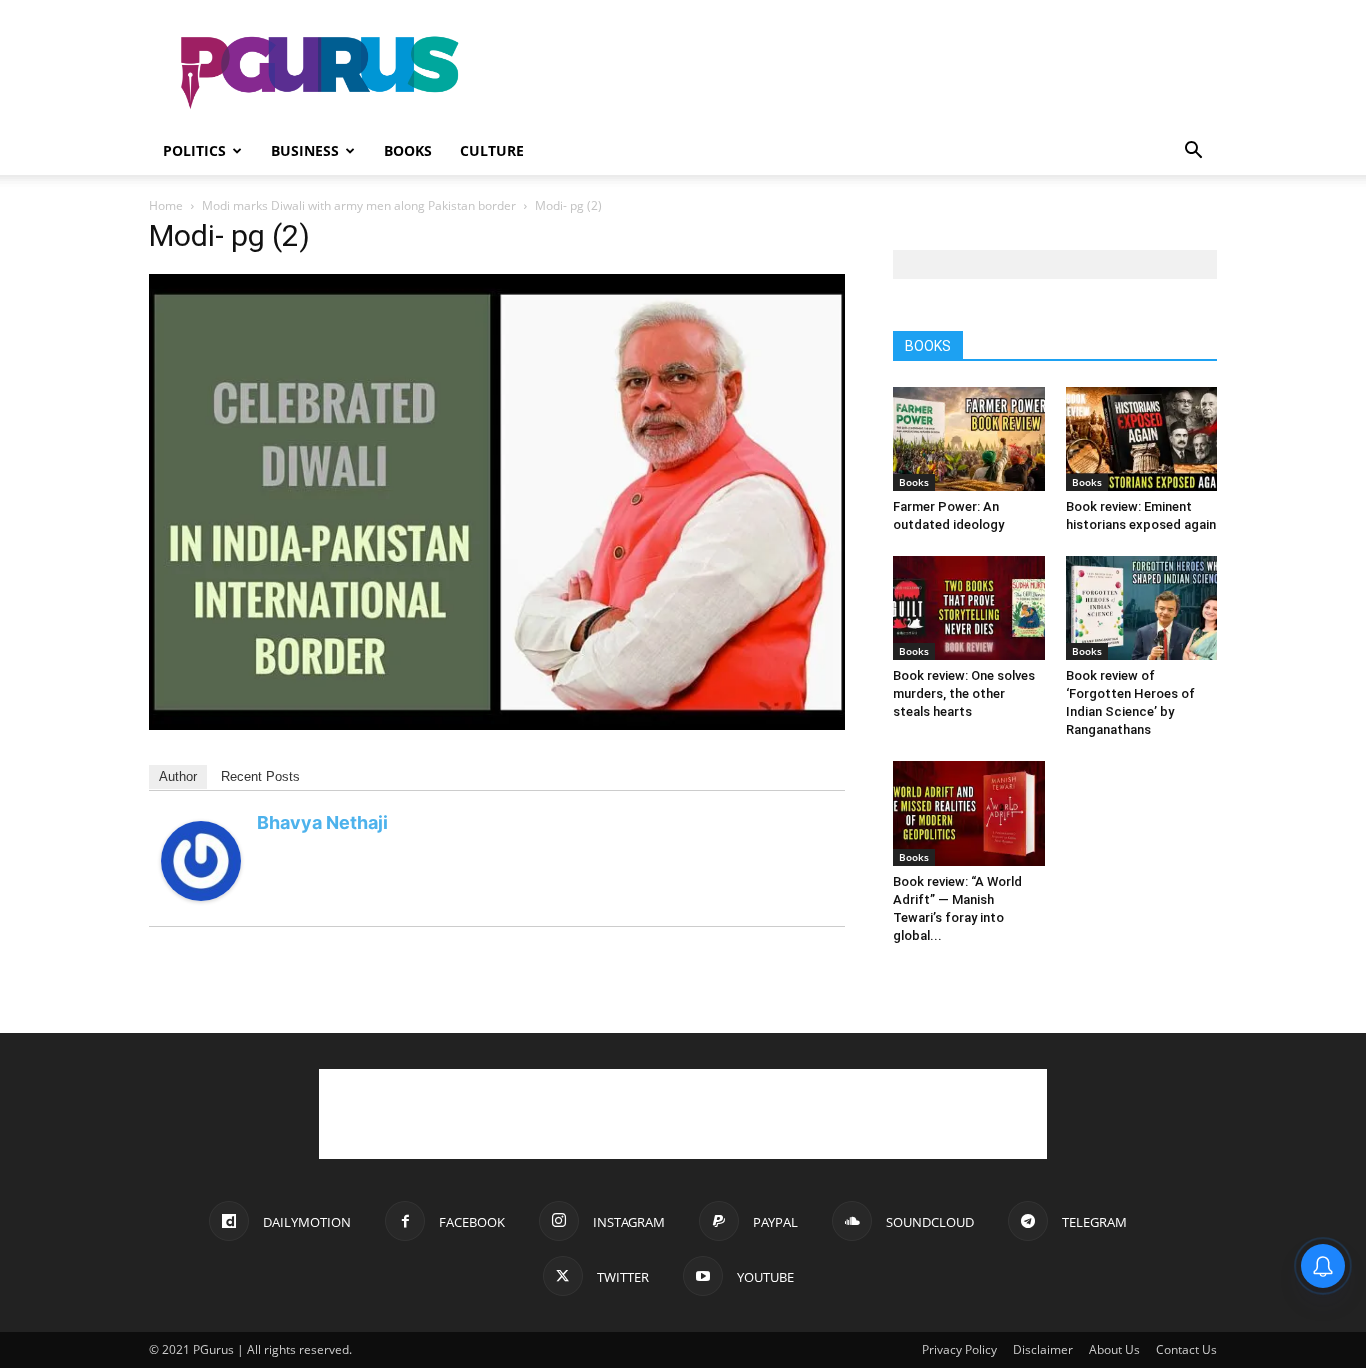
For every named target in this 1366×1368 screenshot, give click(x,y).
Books (408, 150)
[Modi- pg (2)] (497, 724)
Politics (194, 150)
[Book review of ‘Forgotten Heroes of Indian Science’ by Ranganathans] (1142, 608)
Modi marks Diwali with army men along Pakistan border (359, 205)
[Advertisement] (853, 73)
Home (166, 205)
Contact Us (1186, 1349)
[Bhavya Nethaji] (201, 895)
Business (305, 150)
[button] (1193, 152)
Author (178, 776)
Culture (492, 150)
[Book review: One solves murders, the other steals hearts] (969, 608)
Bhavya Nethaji (322, 822)
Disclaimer (1043, 1349)
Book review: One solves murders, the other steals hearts (964, 693)
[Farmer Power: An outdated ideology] (969, 439)
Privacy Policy (959, 1349)
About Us (1114, 1349)
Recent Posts (260, 776)
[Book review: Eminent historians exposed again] (1142, 439)
